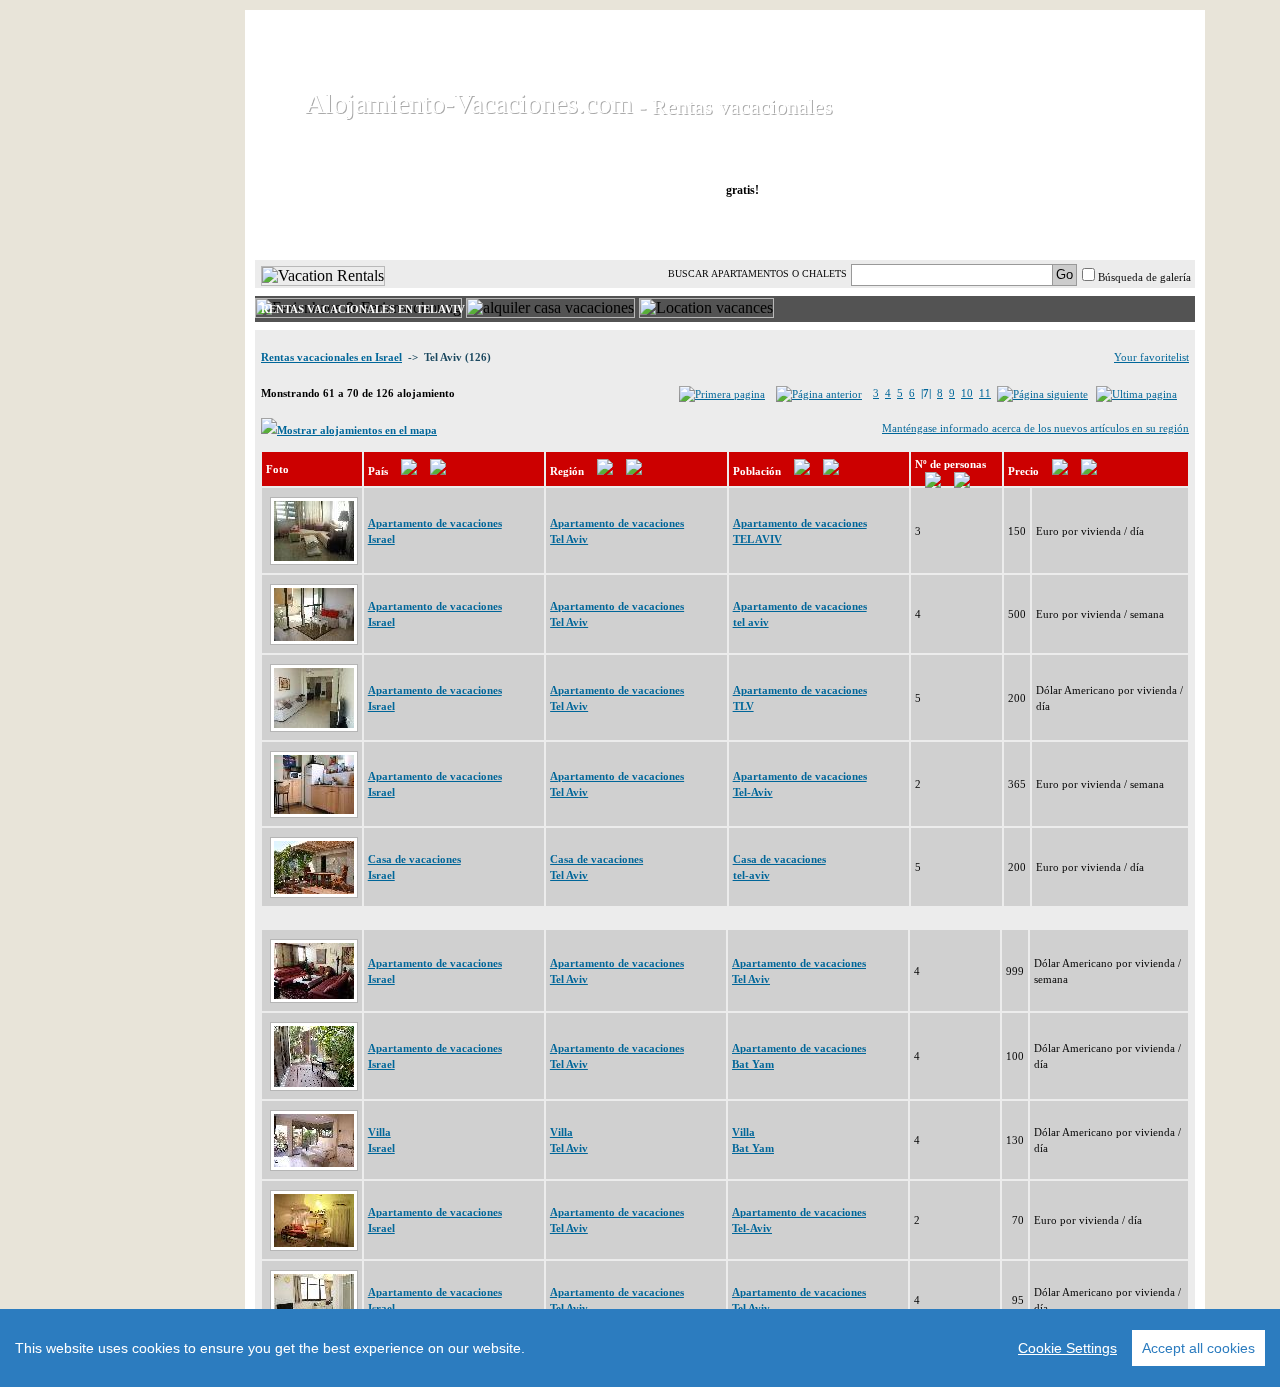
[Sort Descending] (438, 471)
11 (985, 393)
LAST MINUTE (862, 229)
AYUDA (1128, 229)
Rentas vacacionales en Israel (331, 357)
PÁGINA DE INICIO (339, 229)
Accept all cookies (1198, 1348)
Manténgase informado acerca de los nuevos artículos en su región (1035, 428)
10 (967, 393)
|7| (926, 393)
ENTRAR (993, 229)
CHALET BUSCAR (517, 229)
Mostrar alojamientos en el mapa (357, 430)
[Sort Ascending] (409, 471)
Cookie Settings (1067, 1348)
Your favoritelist (1151, 357)
